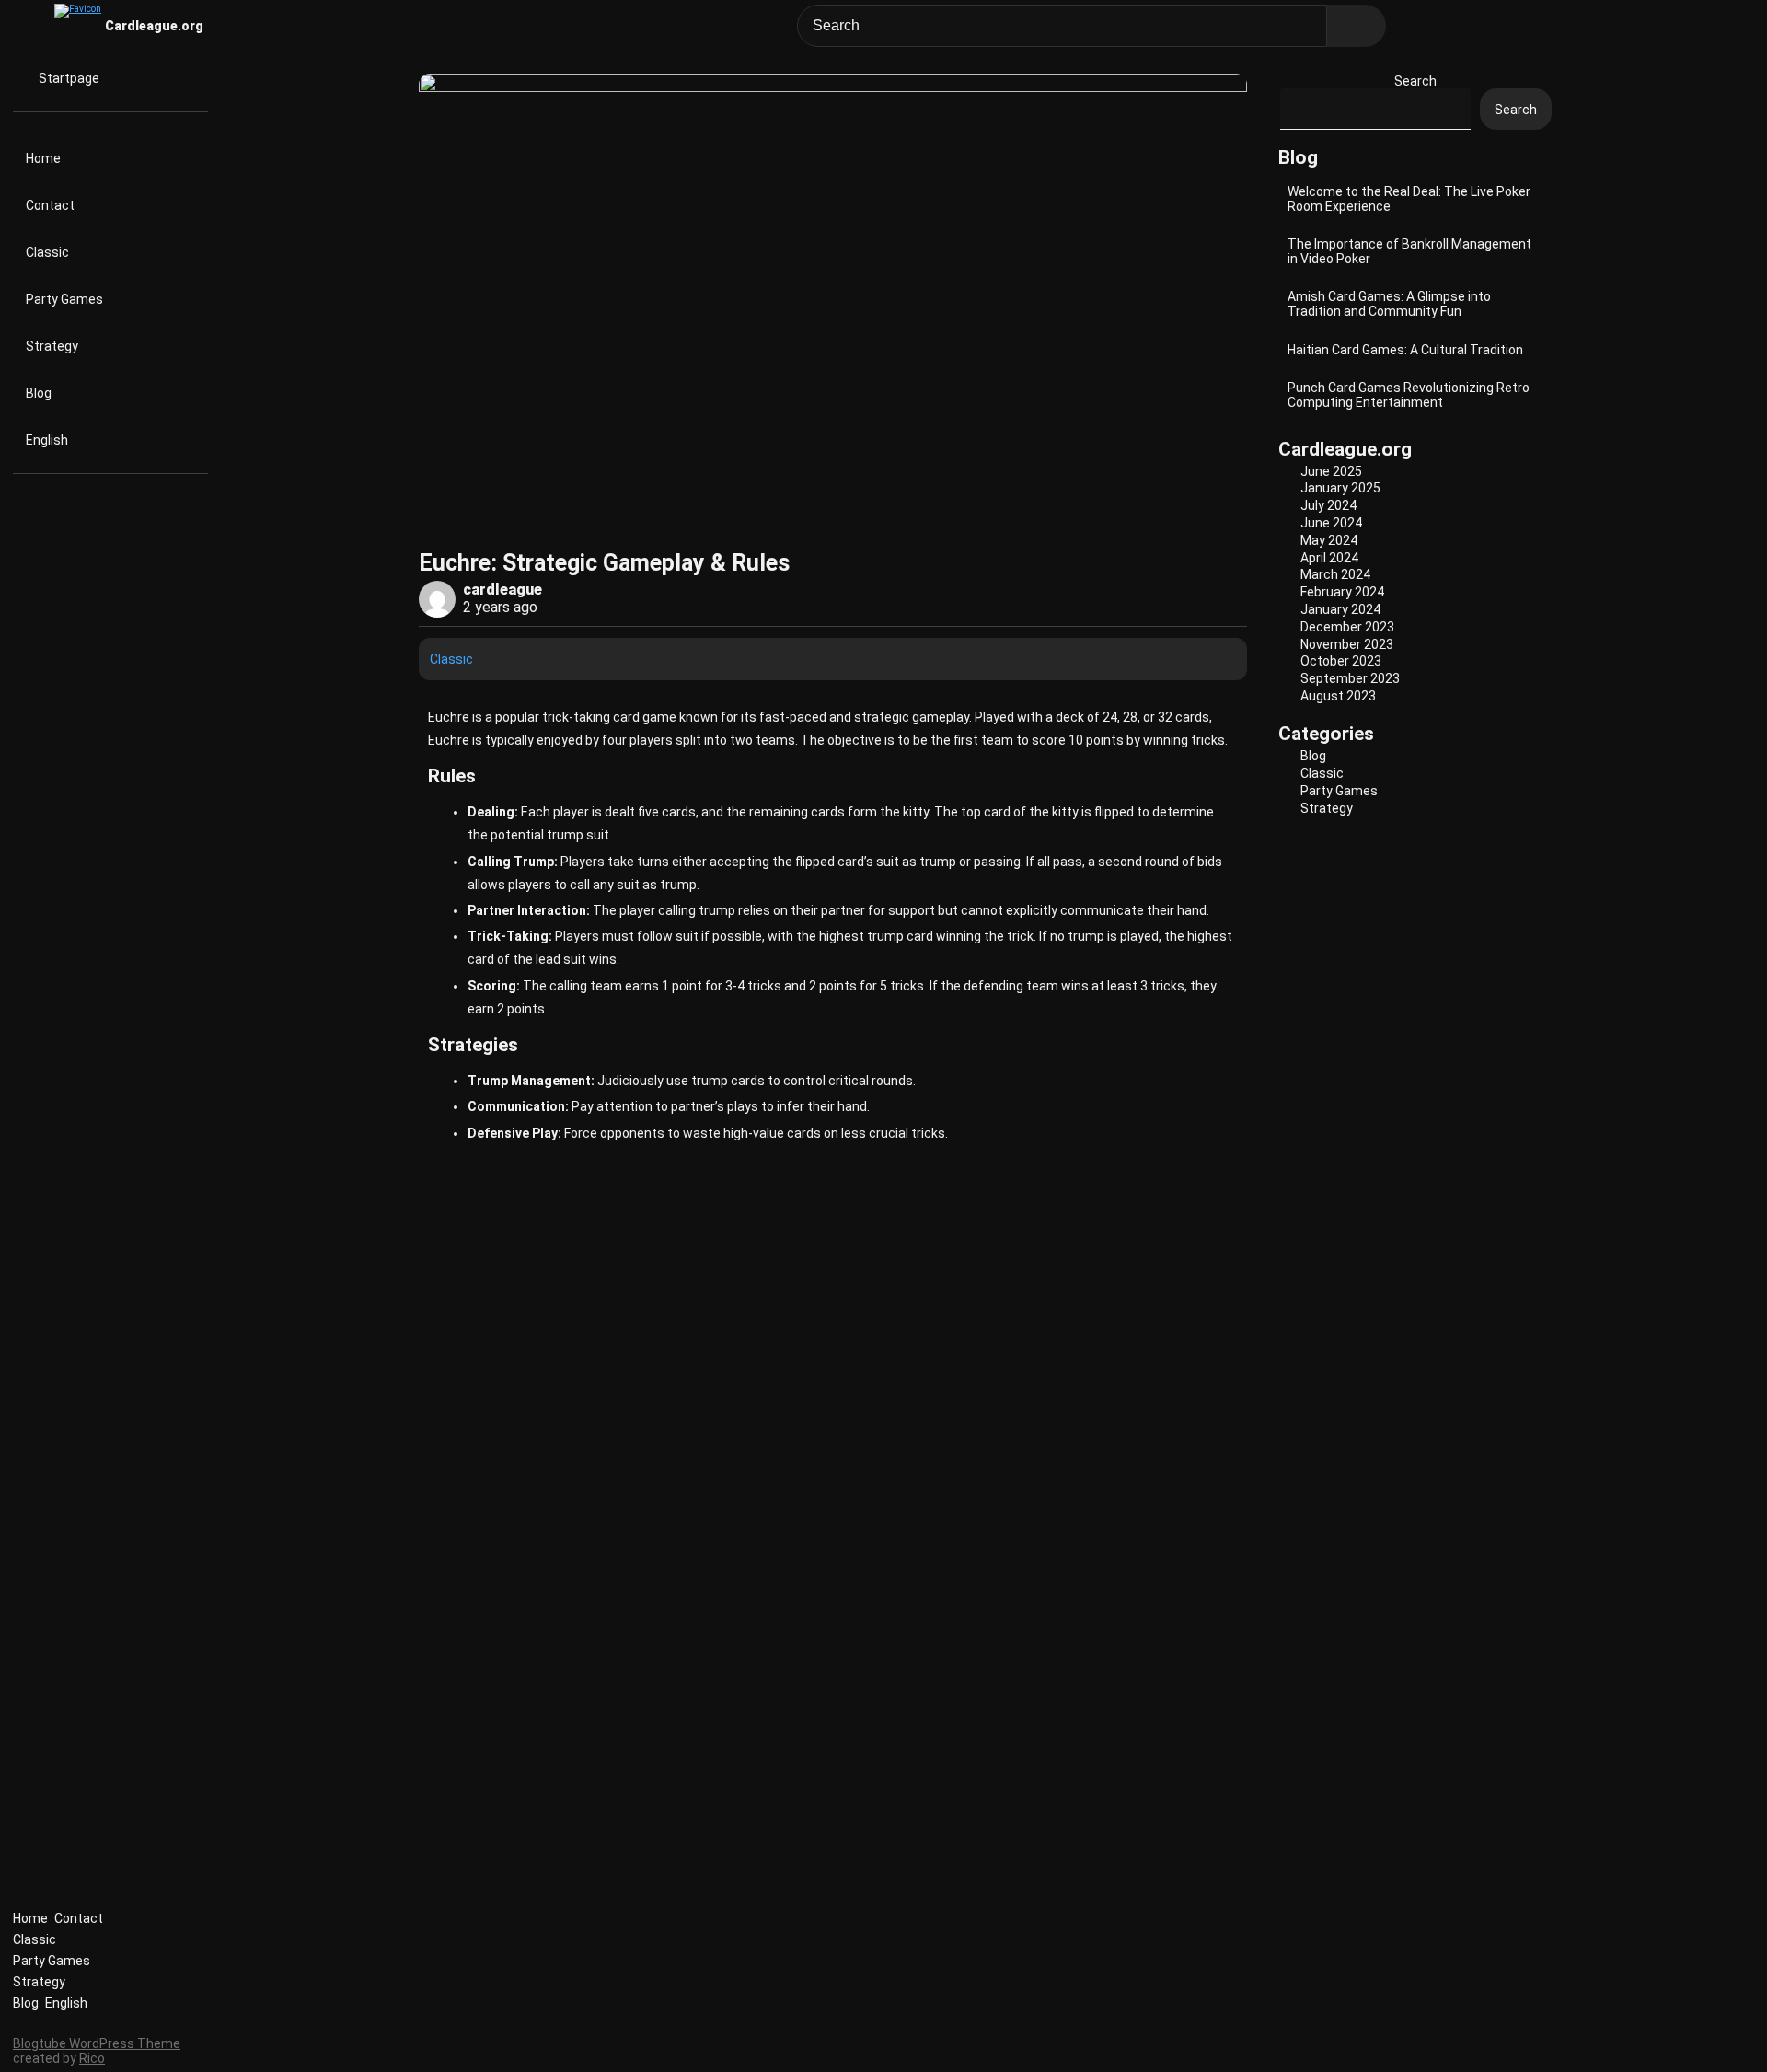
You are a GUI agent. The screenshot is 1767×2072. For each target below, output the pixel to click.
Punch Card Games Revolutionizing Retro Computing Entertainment (1409, 395)
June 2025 (1331, 471)
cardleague (502, 590)
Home (43, 158)
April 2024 (1329, 558)
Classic (47, 252)
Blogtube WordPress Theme (97, 2043)
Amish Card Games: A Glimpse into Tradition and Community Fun (1389, 304)
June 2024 (1331, 523)
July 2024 (1328, 505)
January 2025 (1340, 488)
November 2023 (1347, 644)
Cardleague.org (154, 26)
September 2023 (1350, 678)
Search (1415, 81)
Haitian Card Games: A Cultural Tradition (1405, 350)
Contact (50, 205)
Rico (92, 2058)
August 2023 (1338, 696)
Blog (39, 393)
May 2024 (1329, 540)
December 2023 (1347, 627)
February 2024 (1342, 592)
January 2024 (1340, 609)
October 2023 (1341, 661)
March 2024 (1335, 574)
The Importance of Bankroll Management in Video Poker (1409, 251)
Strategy (52, 346)
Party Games (64, 299)
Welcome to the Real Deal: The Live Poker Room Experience (1409, 199)
